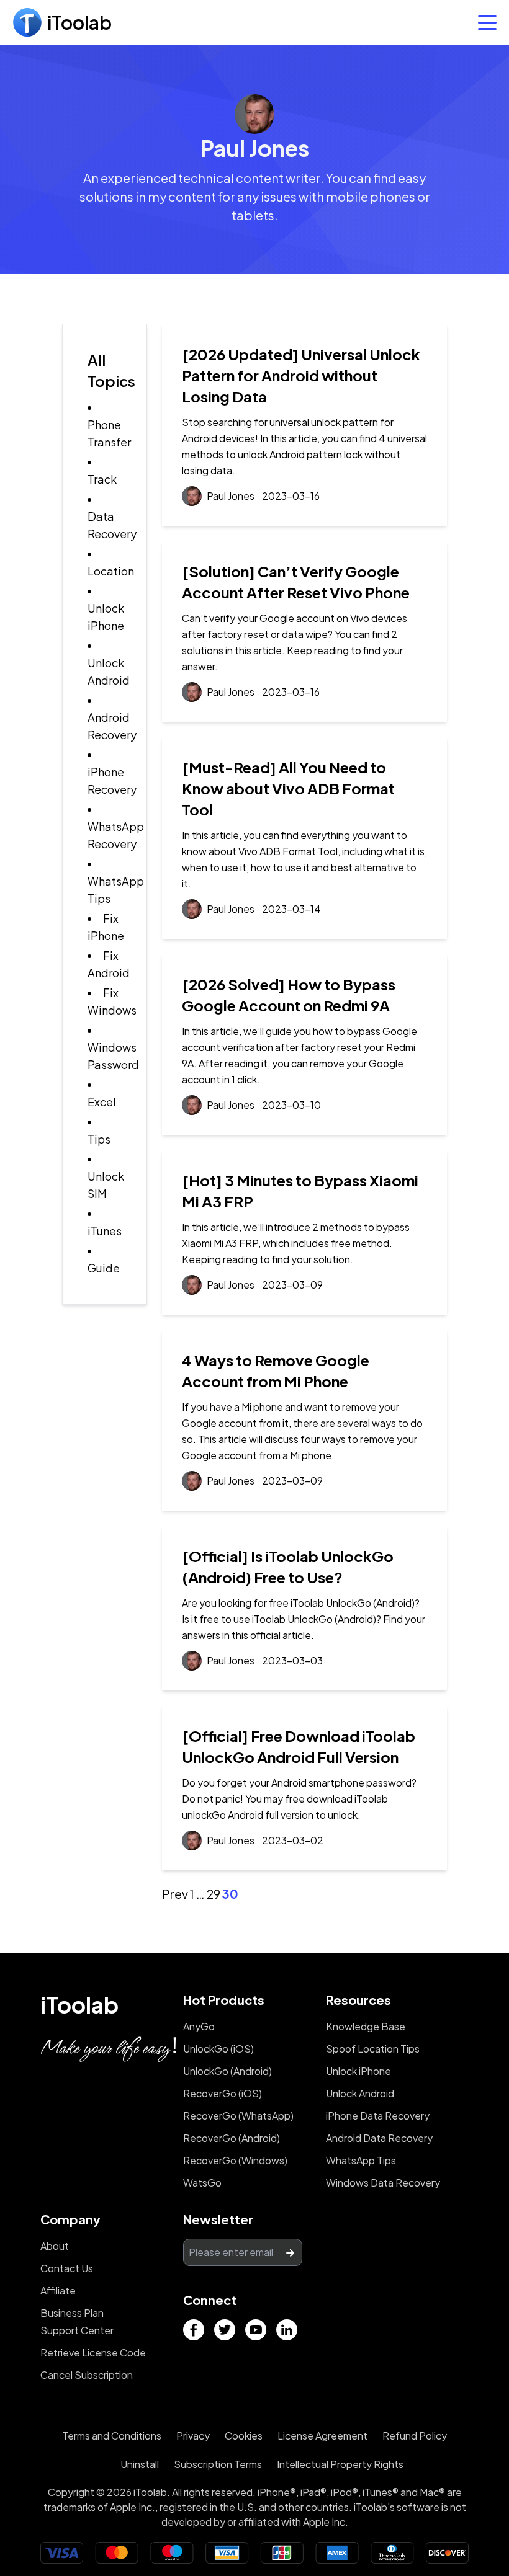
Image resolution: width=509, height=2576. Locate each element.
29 (214, 1894)
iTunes (105, 1231)
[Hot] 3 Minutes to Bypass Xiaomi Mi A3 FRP (300, 1191)
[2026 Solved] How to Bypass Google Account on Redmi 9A (289, 995)
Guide (104, 1268)
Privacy (193, 2436)
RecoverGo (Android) (232, 2138)
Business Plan (72, 2313)
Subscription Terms (218, 2464)
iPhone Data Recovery (378, 2116)
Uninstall (140, 2464)
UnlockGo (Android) (227, 2071)
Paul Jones (231, 496)
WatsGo (202, 2183)
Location (111, 571)
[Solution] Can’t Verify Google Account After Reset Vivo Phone (296, 582)
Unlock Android (360, 2093)
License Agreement (322, 2436)
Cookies (244, 2436)
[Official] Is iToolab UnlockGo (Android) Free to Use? (288, 1566)
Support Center (77, 2330)
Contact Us (67, 2268)
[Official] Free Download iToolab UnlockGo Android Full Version (299, 1746)
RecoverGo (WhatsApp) (238, 2116)
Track (102, 479)
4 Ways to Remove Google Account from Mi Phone (276, 1370)
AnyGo (199, 2026)
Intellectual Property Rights (340, 2464)
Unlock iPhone (358, 2071)
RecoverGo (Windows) (235, 2160)
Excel (102, 1102)
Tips (99, 1139)
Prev (175, 1894)
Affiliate (58, 2290)
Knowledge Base (366, 2026)
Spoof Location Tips (373, 2049)
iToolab (79, 2005)
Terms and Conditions (112, 2436)
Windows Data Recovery (383, 2183)
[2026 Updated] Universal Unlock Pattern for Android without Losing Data (301, 375)
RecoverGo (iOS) (223, 2093)
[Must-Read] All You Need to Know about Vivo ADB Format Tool (288, 788)
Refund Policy (415, 2436)
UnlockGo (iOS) (218, 2049)
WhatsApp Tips (361, 2160)
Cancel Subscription (87, 2375)
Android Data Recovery (379, 2138)
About (55, 2246)
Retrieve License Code (93, 2352)
